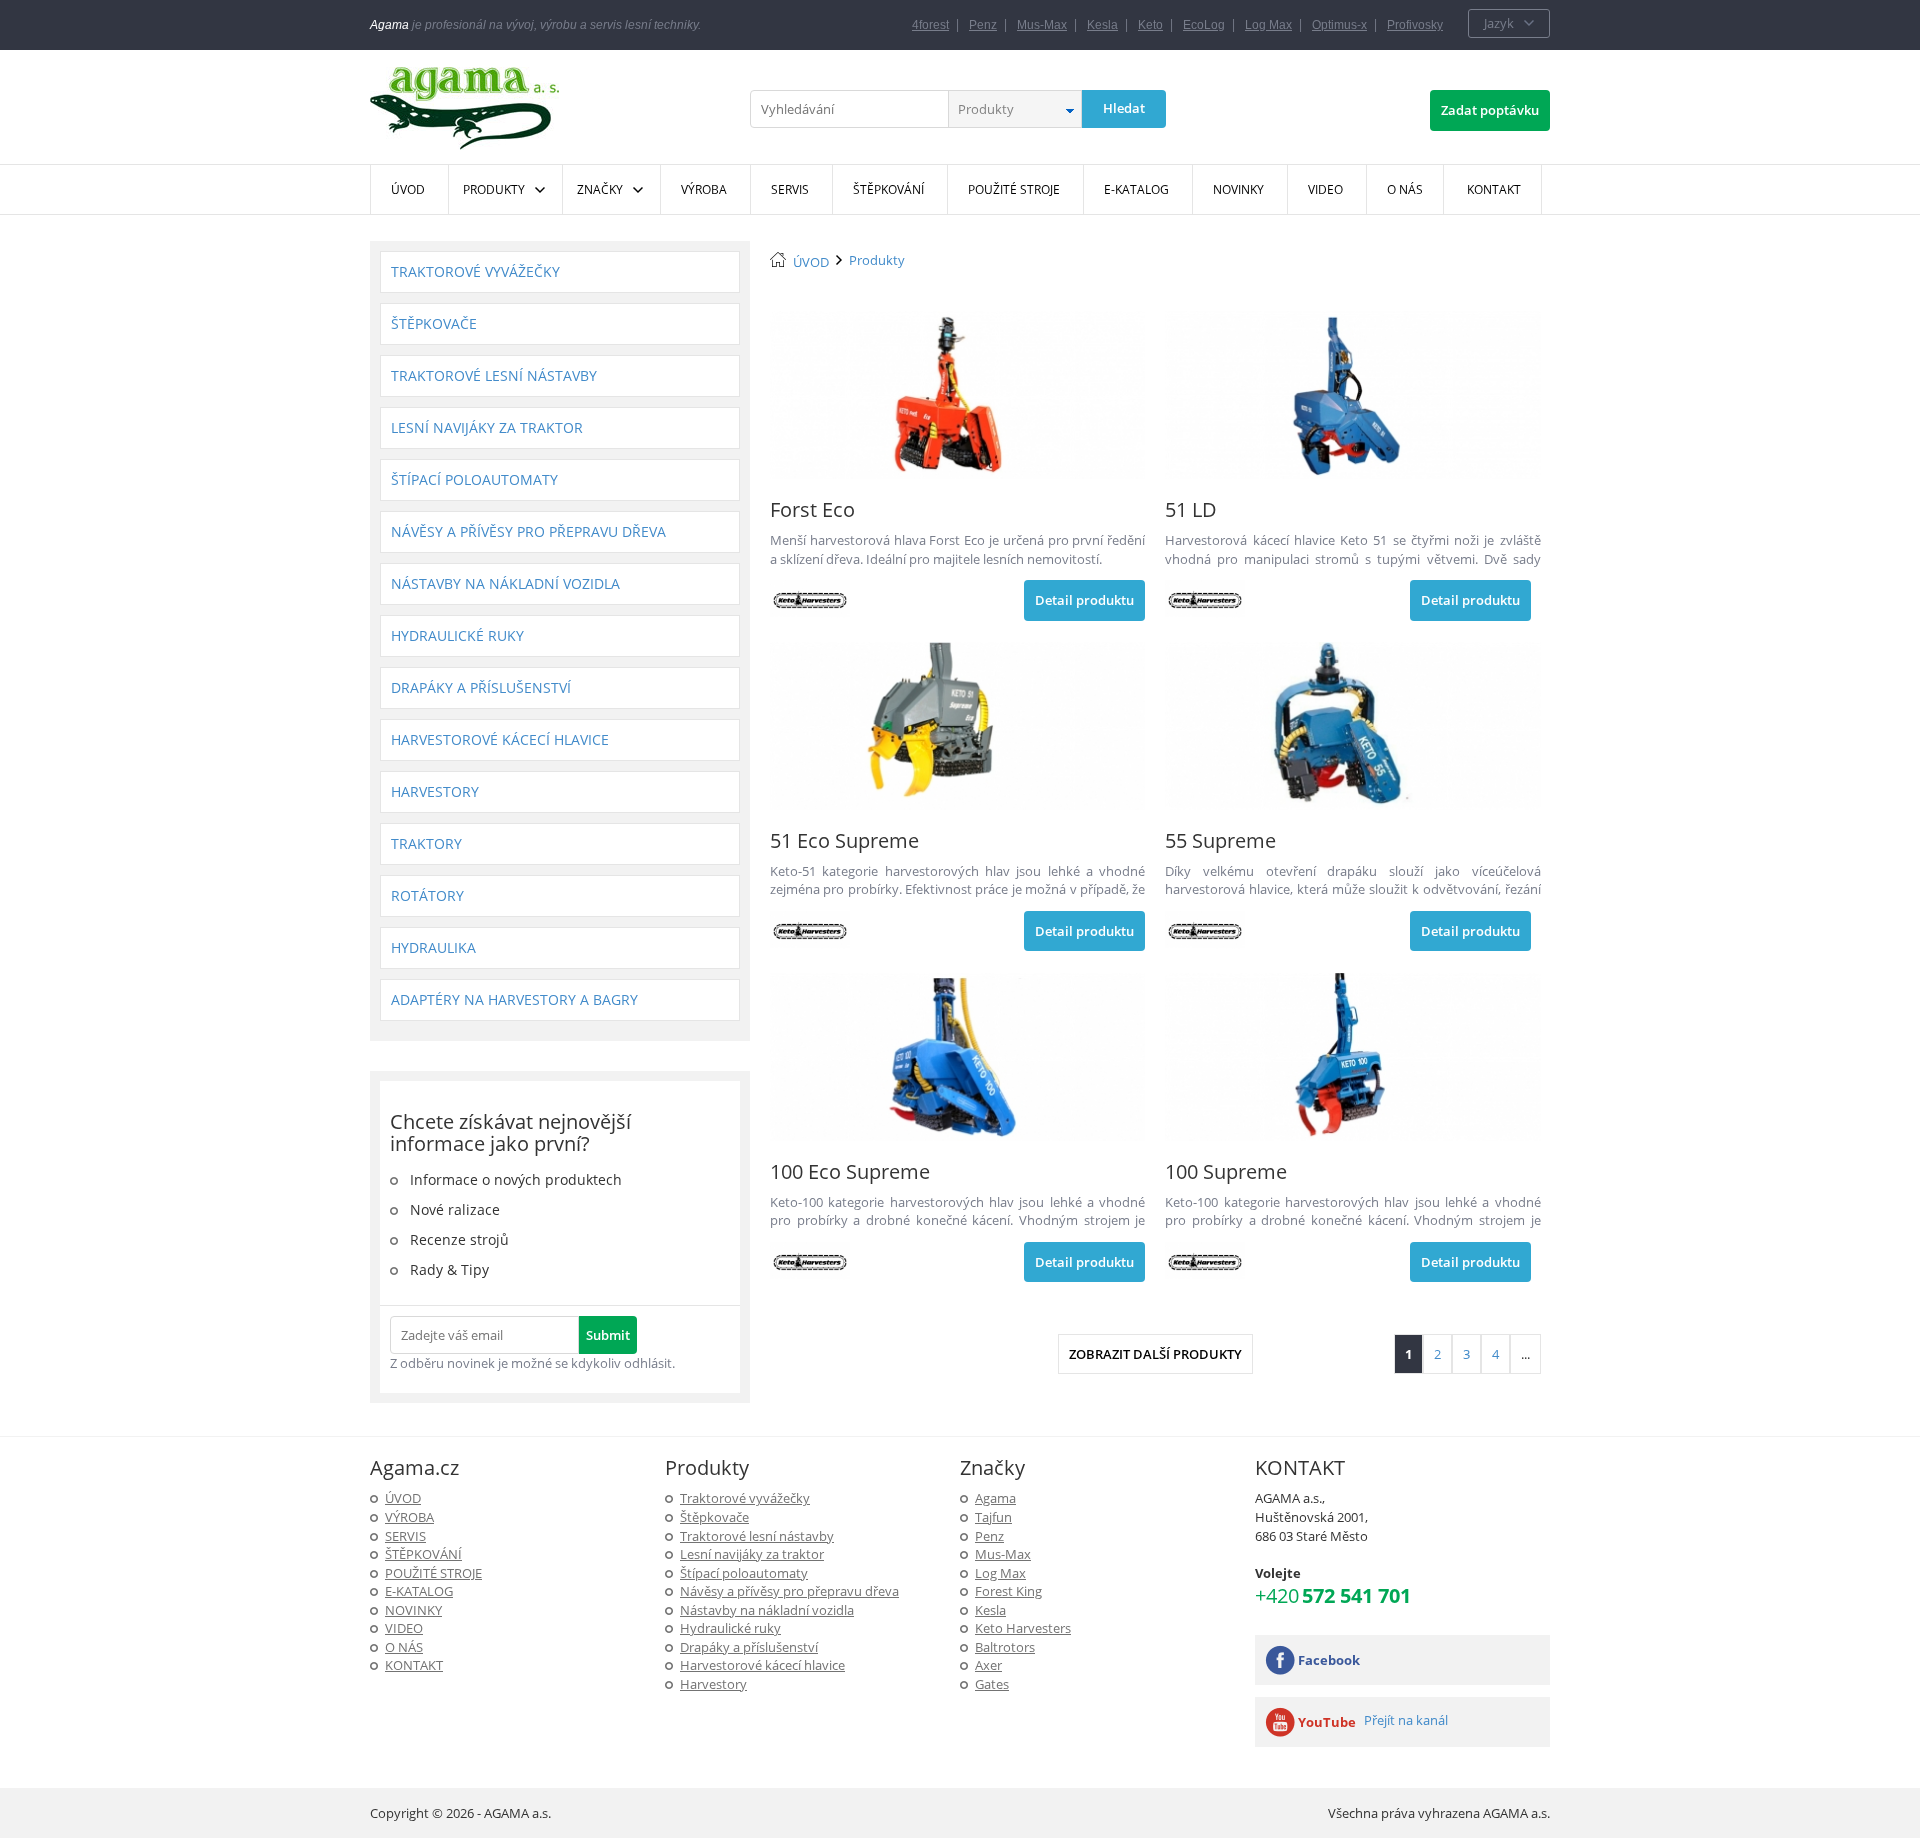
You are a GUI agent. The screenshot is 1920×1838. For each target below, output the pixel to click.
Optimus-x (1339, 25)
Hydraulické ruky (457, 635)
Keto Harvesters (1023, 1628)
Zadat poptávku (1490, 110)
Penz (983, 25)
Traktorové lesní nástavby (494, 375)
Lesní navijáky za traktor (487, 427)
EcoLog (1204, 25)
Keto (1150, 25)
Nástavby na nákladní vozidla (505, 583)
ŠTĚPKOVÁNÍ (423, 1554)
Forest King (1008, 1591)
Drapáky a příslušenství (481, 687)
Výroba (409, 1517)
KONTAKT (414, 1665)
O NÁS (404, 1647)
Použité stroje (433, 1573)
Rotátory (427, 895)
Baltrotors (1005, 1647)
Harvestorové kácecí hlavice (500, 739)
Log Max (1268, 25)
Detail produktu (1084, 600)
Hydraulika (433, 947)
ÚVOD (811, 262)
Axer (988, 1665)
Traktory (426, 843)
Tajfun (993, 1517)
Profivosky (1415, 25)
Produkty (494, 189)
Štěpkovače (434, 323)
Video (404, 1628)
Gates (992, 1684)
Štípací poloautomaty (474, 479)
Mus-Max (1042, 25)
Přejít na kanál (1406, 1720)
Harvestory (435, 791)
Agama (995, 1498)
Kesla (1102, 25)
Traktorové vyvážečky (475, 271)
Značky (600, 189)
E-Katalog (419, 1591)
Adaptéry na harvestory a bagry (514, 999)
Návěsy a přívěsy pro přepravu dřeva (528, 531)
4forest (930, 25)
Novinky (413, 1610)
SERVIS (405, 1536)
